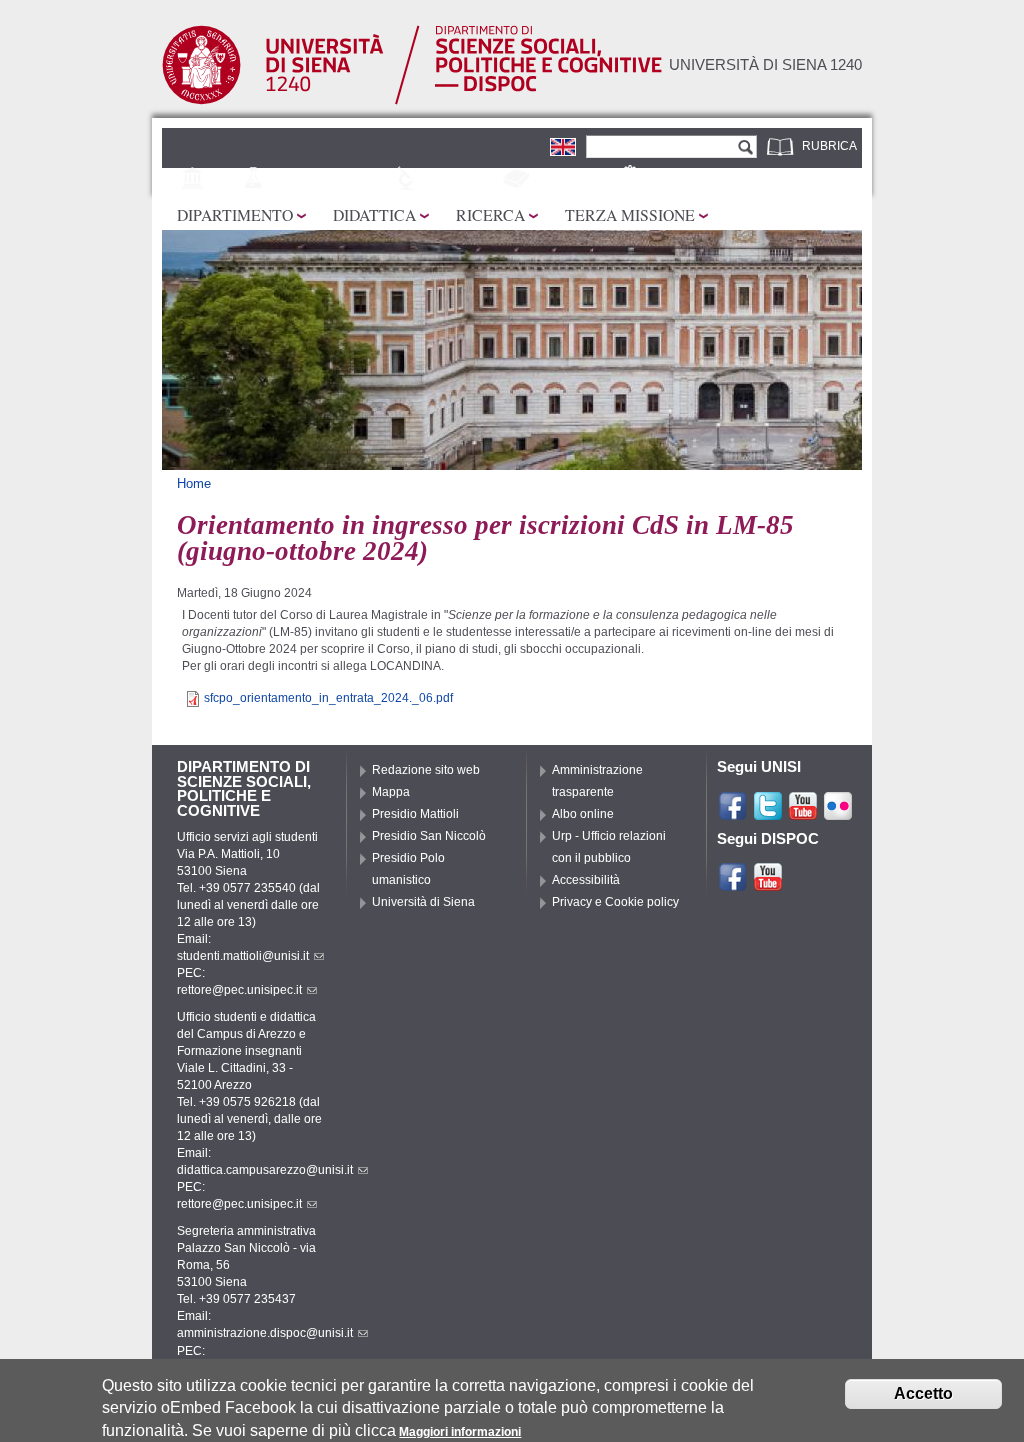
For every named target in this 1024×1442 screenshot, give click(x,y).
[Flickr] (838, 813)
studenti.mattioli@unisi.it (243, 956)
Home (194, 483)
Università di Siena (423, 902)
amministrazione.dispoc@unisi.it (265, 1333)
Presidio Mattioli (415, 814)
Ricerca (490, 214)
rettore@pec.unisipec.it (239, 990)
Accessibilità (586, 880)
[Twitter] (768, 813)
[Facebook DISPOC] (733, 884)
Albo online (583, 814)
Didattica (374, 214)
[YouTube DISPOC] (768, 884)
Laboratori (462, 179)
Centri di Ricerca (331, 179)
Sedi (224, 179)
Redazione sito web (426, 770)
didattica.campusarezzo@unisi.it (265, 1170)
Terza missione (630, 214)
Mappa (391, 792)
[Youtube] (803, 813)
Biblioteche (573, 179)
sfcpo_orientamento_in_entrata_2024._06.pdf (328, 698)
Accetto (923, 1393)
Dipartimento (235, 214)
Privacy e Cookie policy (615, 902)
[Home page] (412, 100)
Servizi (670, 179)
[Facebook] (733, 813)
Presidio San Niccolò (429, 836)
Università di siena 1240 (765, 65)
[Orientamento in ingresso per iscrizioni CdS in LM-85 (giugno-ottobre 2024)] (563, 146)
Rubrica (829, 146)
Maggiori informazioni (460, 1432)
